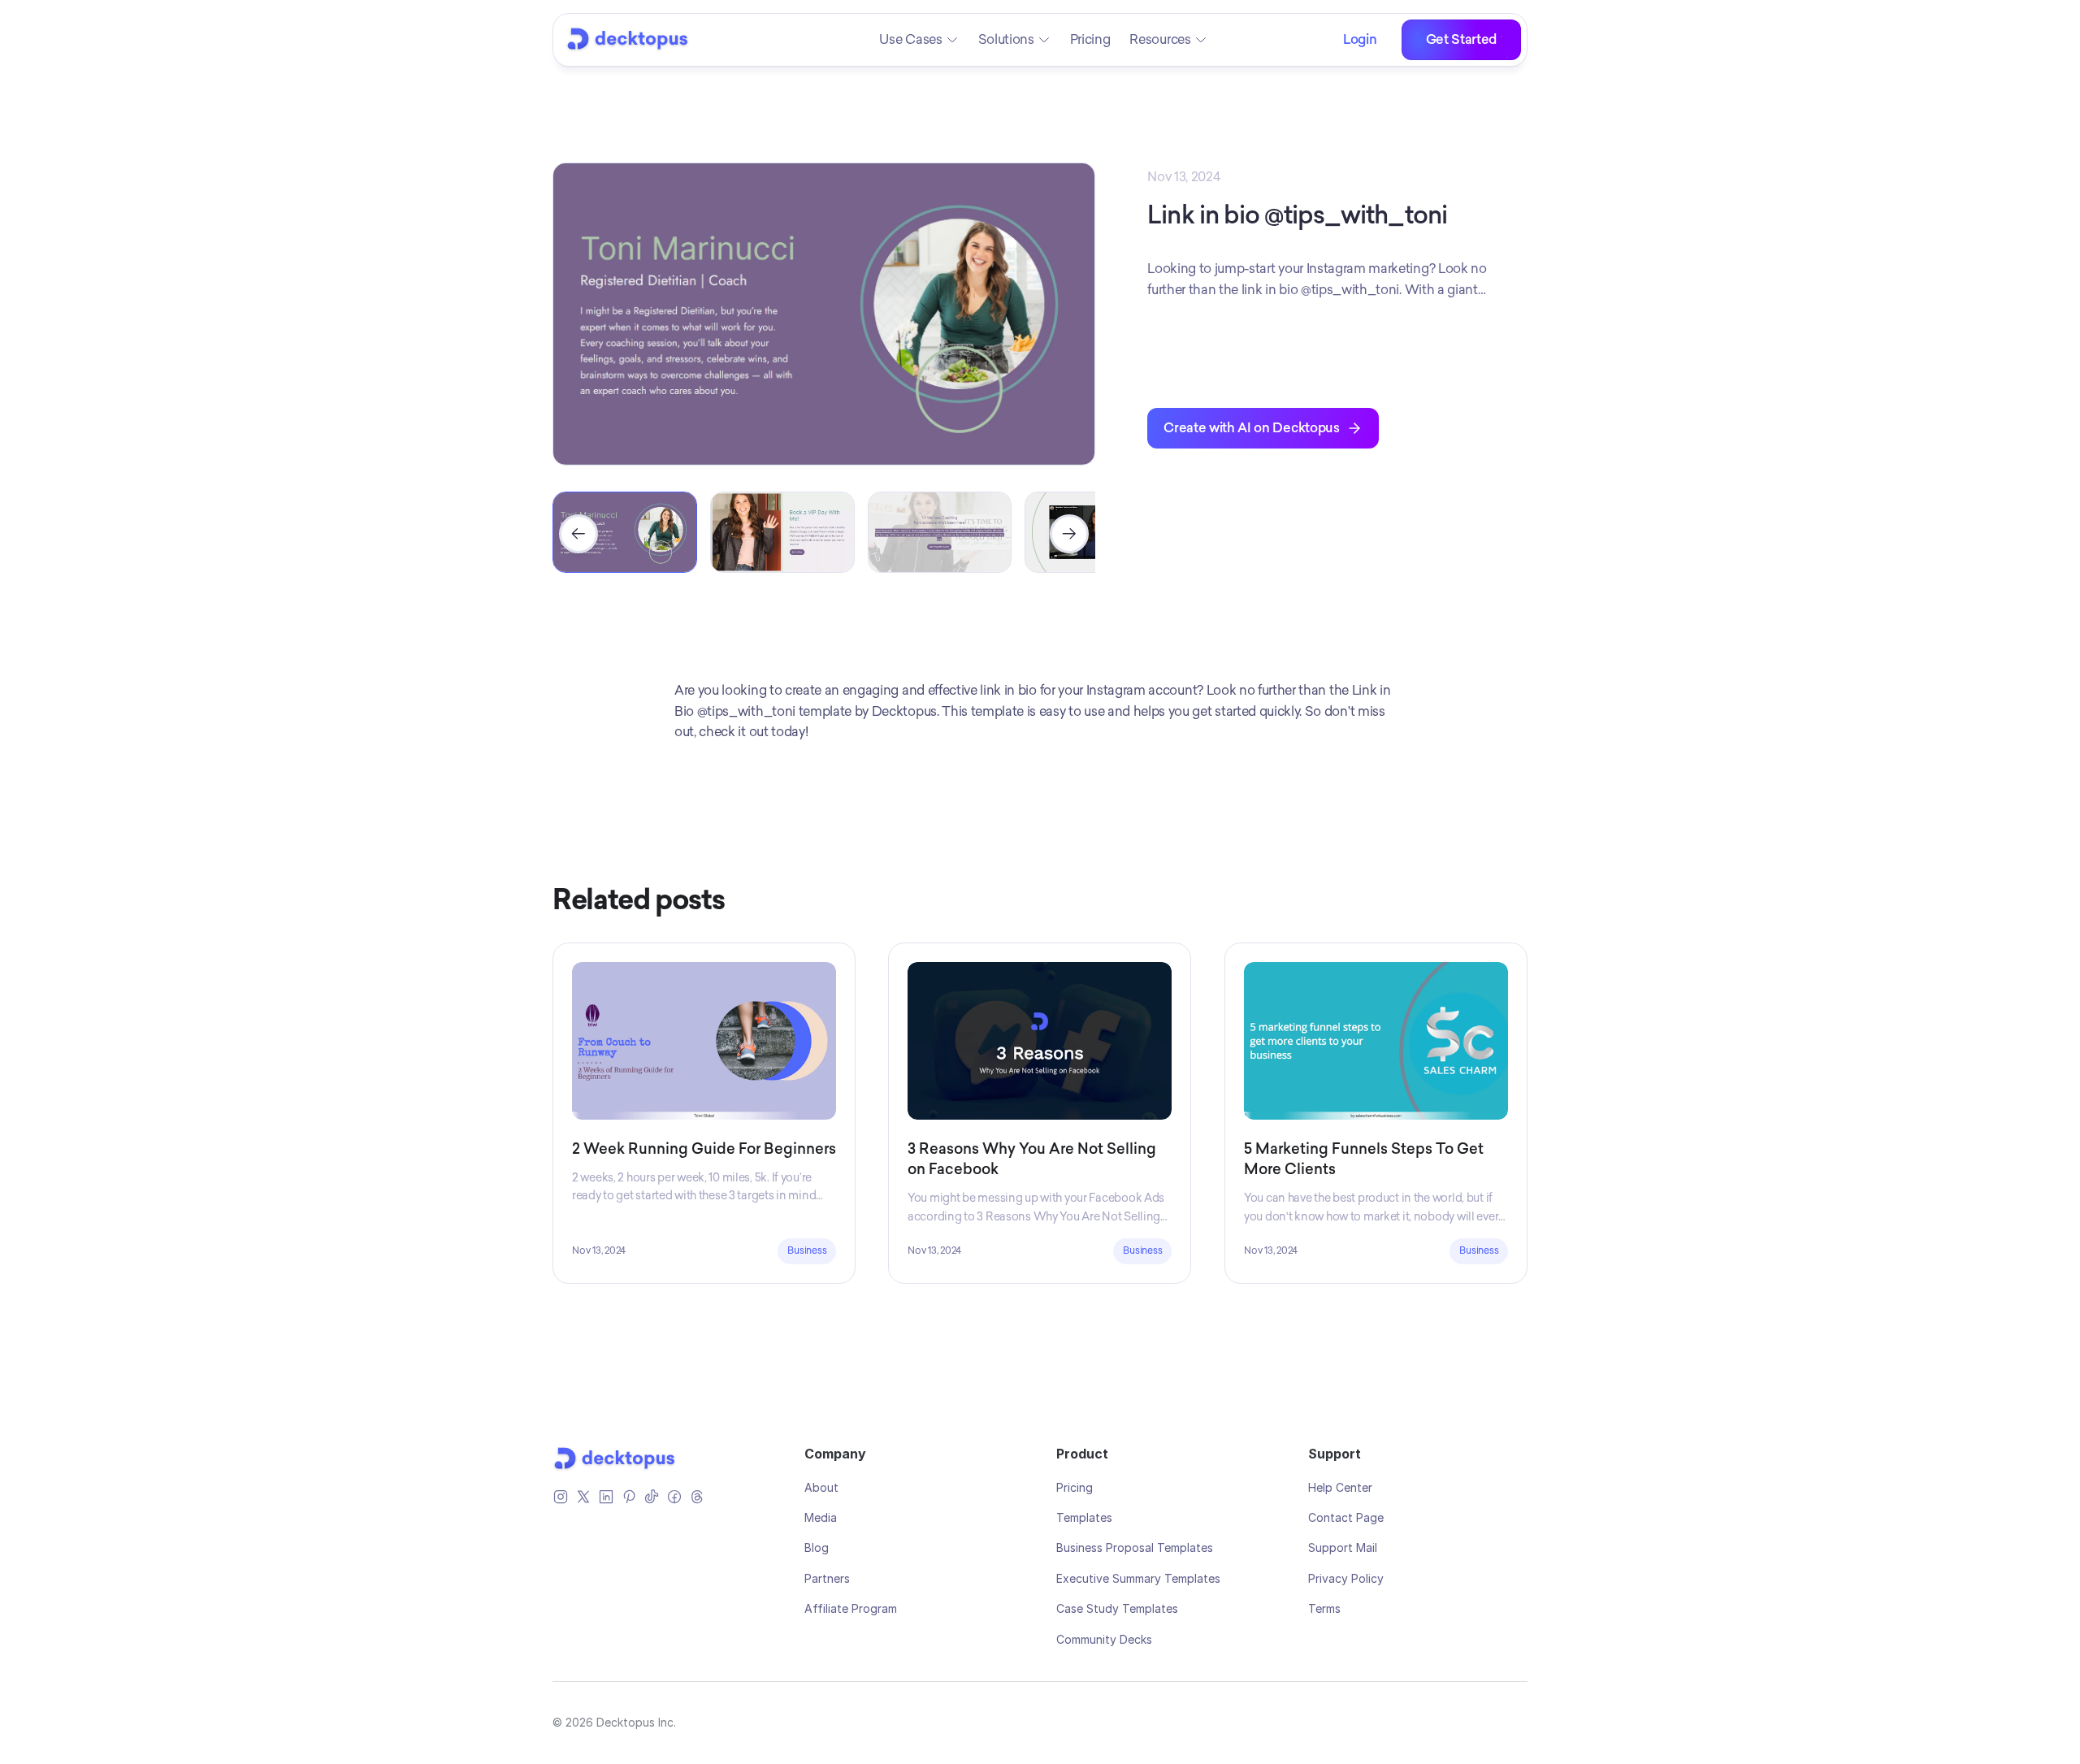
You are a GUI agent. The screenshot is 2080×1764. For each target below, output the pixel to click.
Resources (1160, 39)
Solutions (1006, 39)
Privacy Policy (1346, 1578)
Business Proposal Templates (1135, 1547)
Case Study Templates (1117, 1608)
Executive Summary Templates (1138, 1578)
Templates (1084, 1517)
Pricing (1090, 39)
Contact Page (1346, 1517)
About (821, 1487)
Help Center (1340, 1487)
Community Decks (1104, 1639)
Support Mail (1343, 1547)
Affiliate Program (851, 1608)
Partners (827, 1578)
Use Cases (910, 39)
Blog (817, 1547)
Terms (1324, 1608)
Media (821, 1517)
